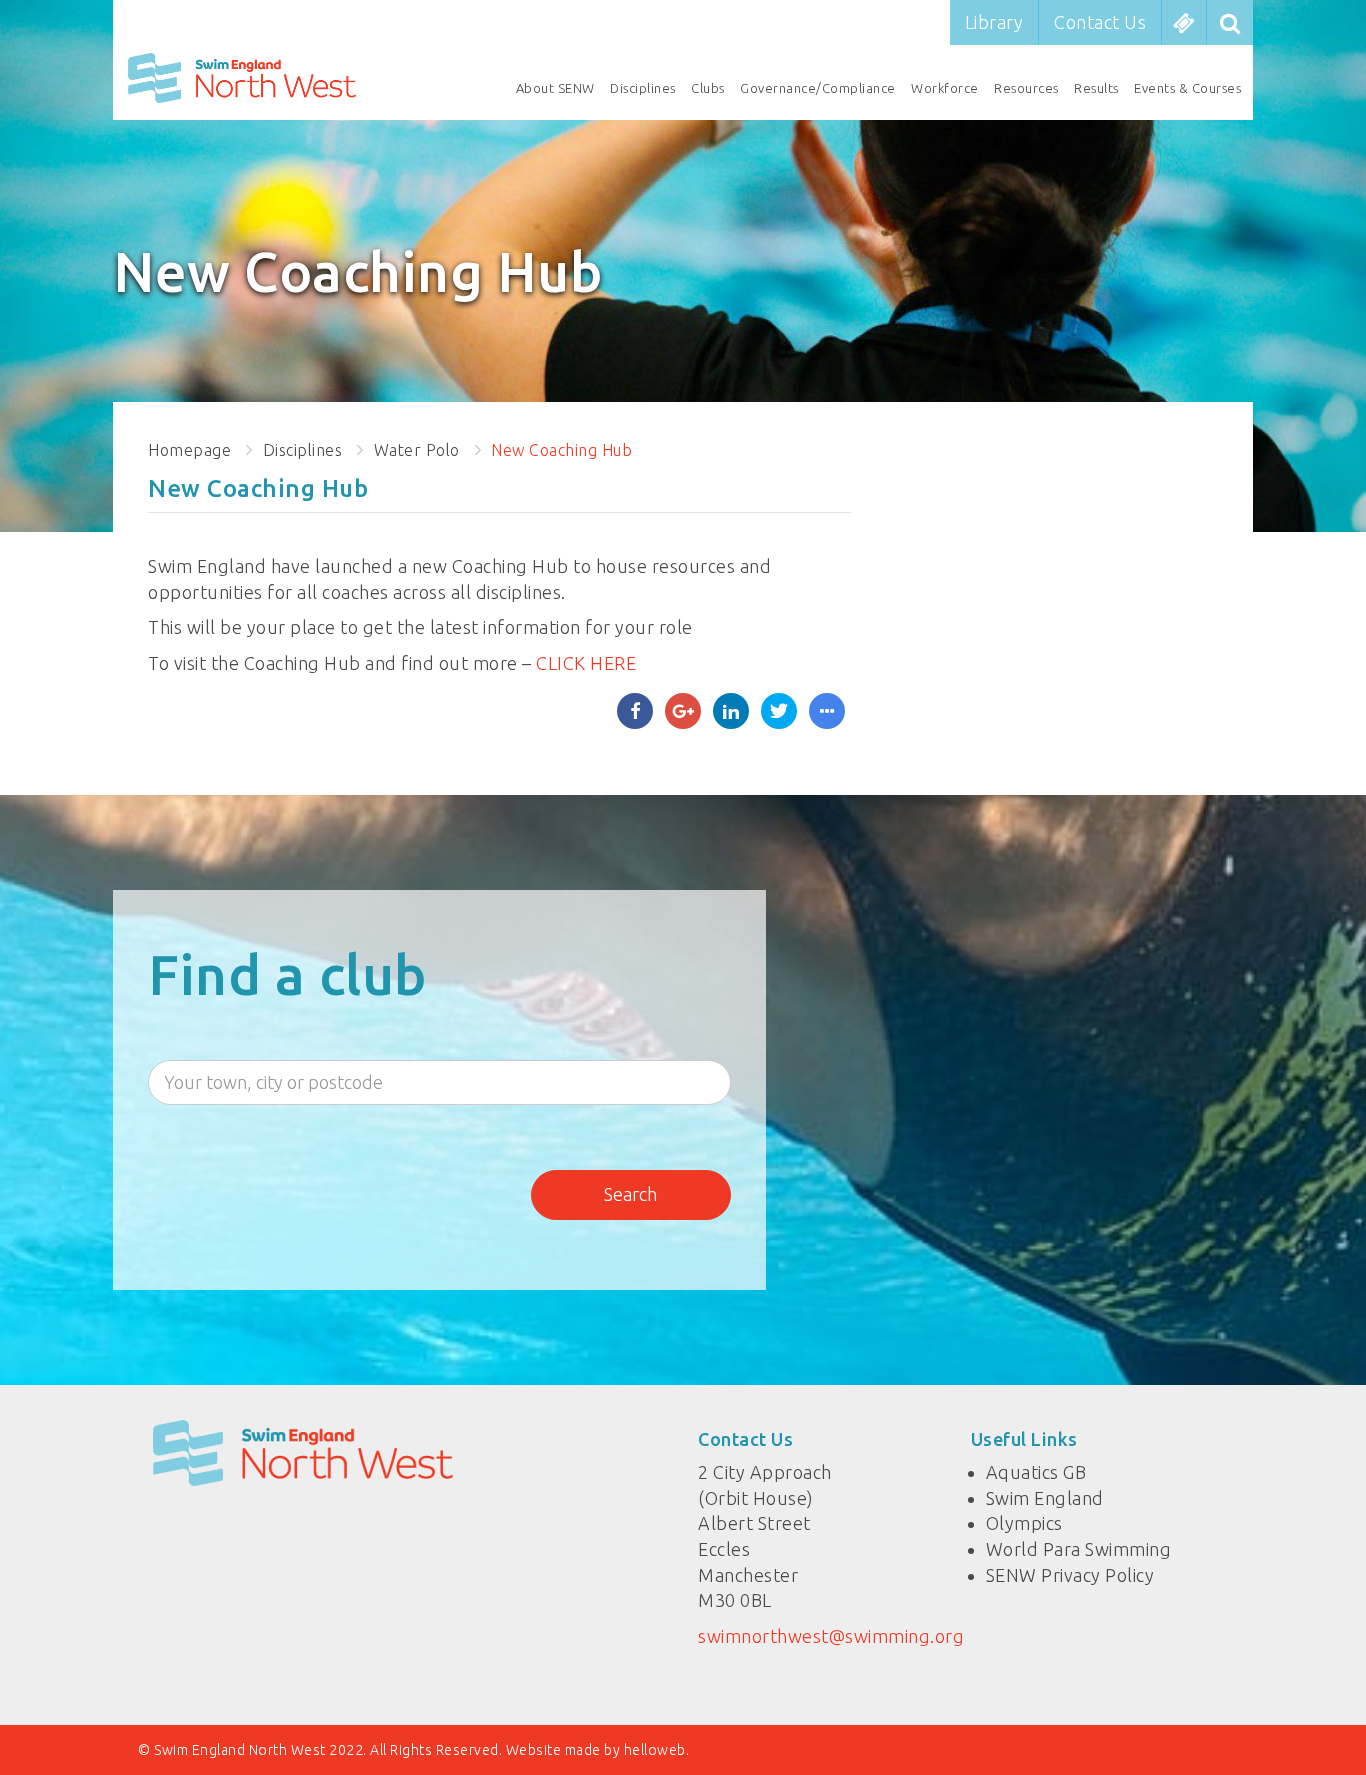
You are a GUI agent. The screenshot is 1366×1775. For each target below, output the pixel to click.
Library (994, 22)
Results (1096, 88)
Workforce (945, 88)
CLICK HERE (586, 663)
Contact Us (1100, 22)
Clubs (708, 88)
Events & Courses (1187, 88)
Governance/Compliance (818, 88)
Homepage (189, 450)
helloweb (655, 1750)
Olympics (1024, 1523)
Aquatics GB (1036, 1472)
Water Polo (417, 450)
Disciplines (643, 88)
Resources (1026, 88)
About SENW (555, 88)
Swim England (1045, 1498)
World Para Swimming (1079, 1549)
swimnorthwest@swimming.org (831, 1636)
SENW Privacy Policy (1070, 1575)
